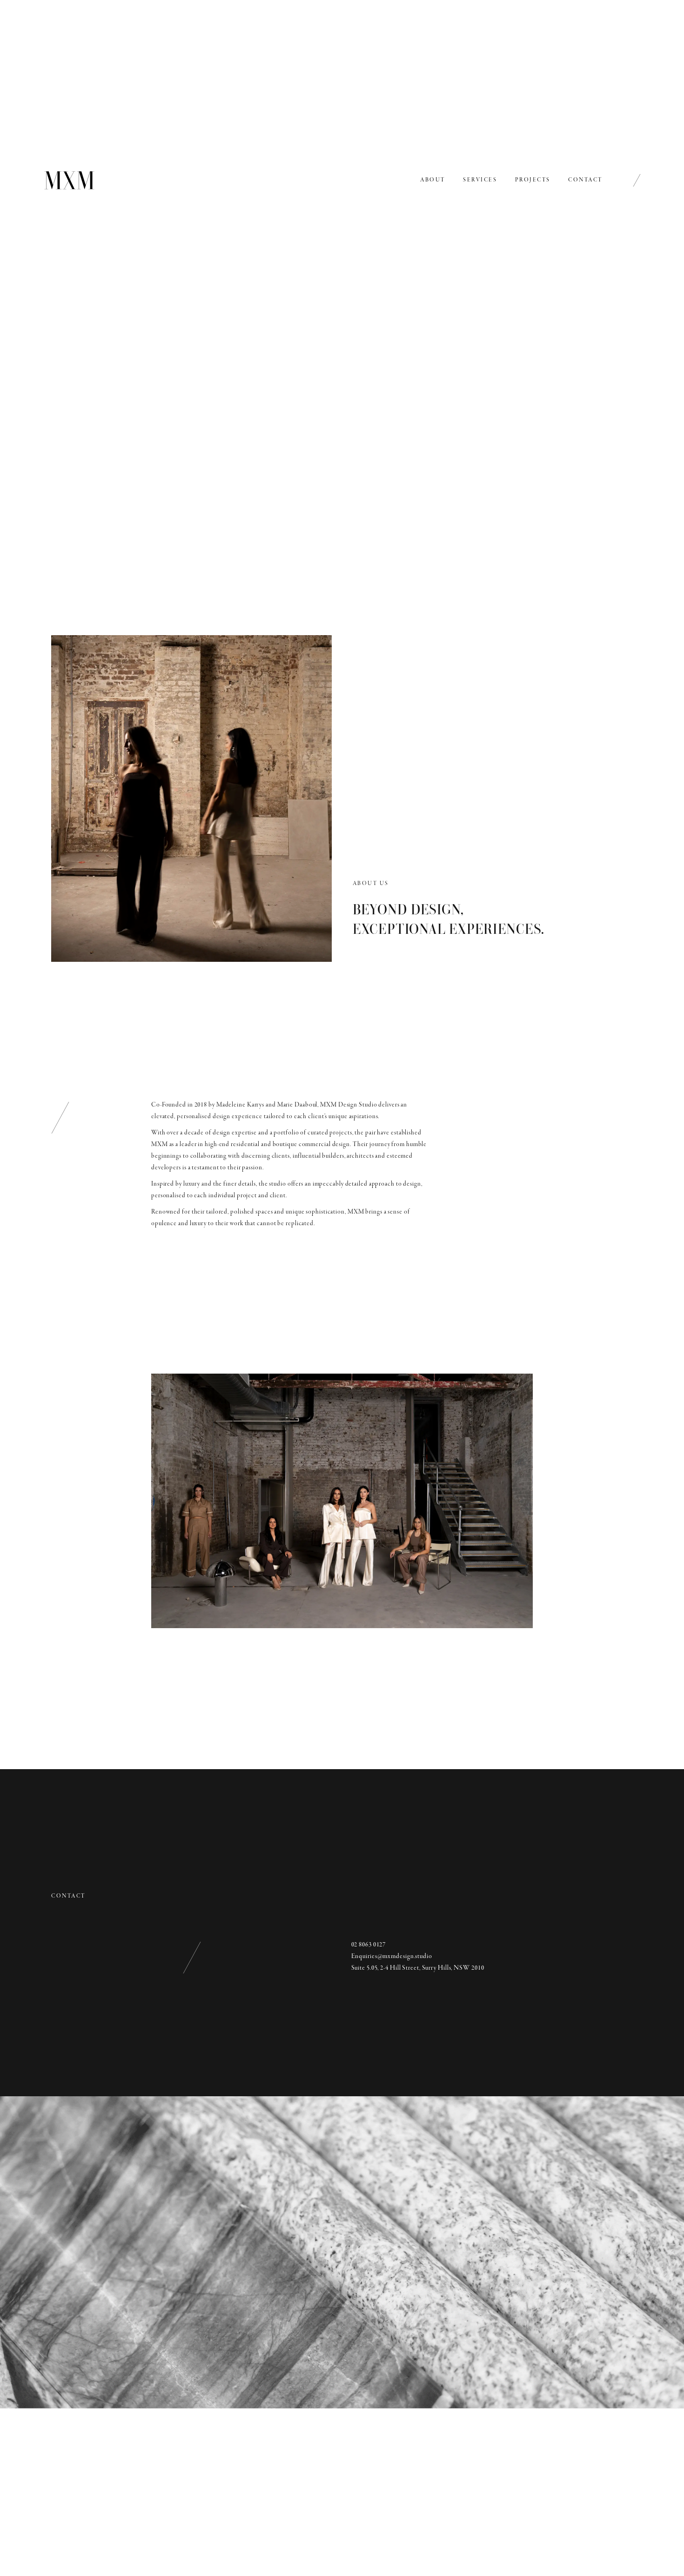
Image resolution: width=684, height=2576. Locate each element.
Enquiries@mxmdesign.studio (392, 1956)
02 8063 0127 (369, 1945)
